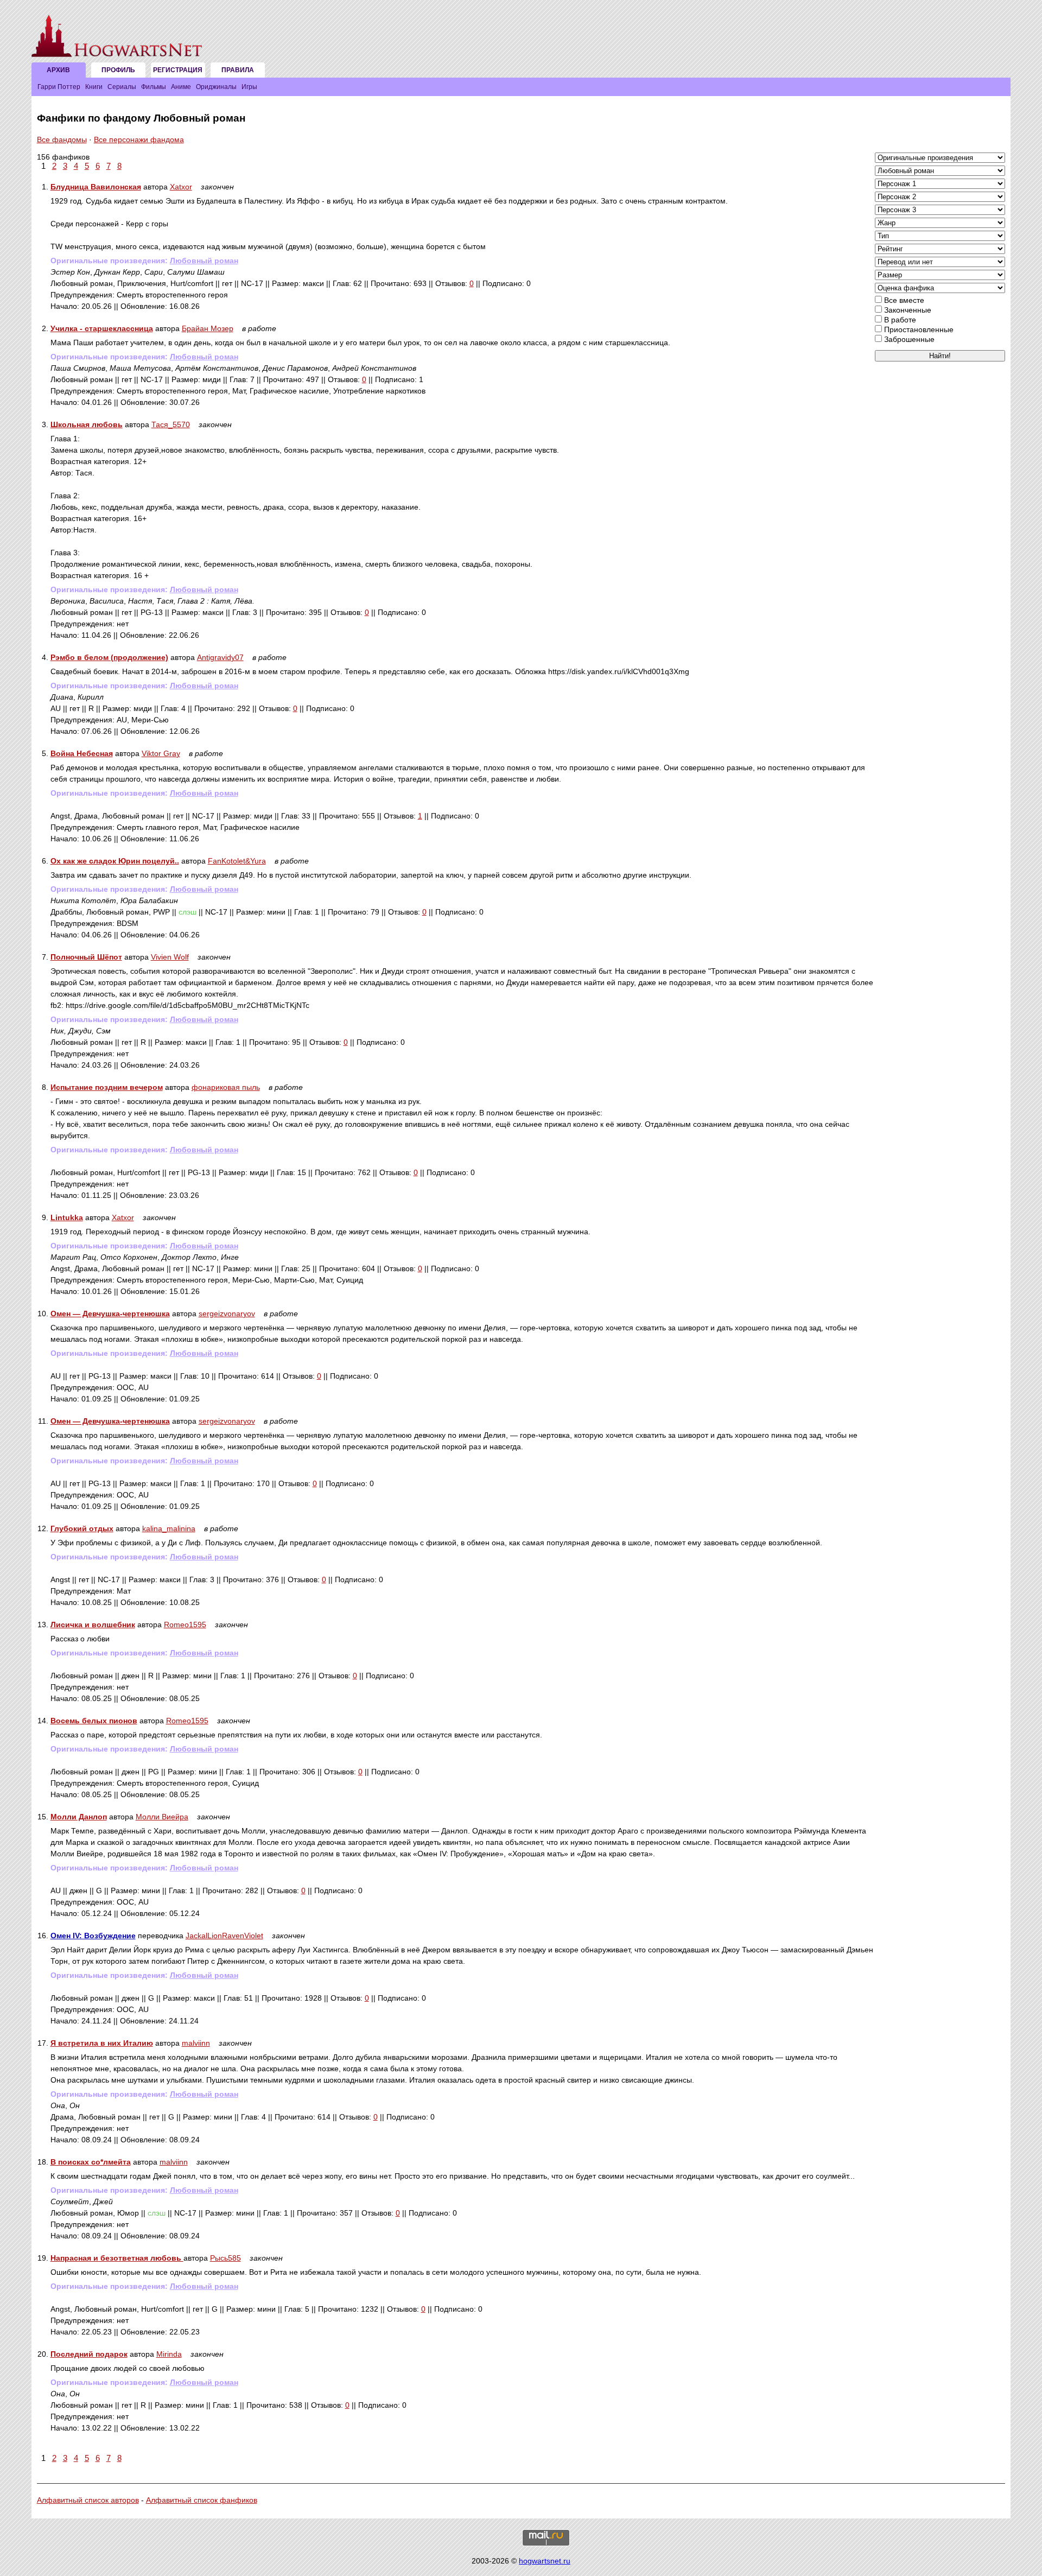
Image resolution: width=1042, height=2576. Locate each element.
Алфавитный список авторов (88, 2500)
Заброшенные (908, 339)
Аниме (181, 87)
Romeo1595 (185, 1625)
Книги (94, 87)
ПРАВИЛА (238, 70)
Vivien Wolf (170, 957)
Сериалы (122, 87)
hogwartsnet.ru (545, 2561)
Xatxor (181, 187)
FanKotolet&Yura (237, 861)
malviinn (196, 2043)
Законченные (907, 310)
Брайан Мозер (208, 328)
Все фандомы (62, 139)
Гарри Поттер (59, 87)
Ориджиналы (216, 87)
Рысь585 (225, 2258)
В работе (899, 320)
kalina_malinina (169, 1528)
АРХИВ (58, 70)
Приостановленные (918, 329)
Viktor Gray (161, 753)
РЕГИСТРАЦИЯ (178, 70)
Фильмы (154, 87)
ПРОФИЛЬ (118, 70)
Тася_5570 (171, 424)
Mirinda (169, 2354)
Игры (249, 87)
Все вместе (903, 300)
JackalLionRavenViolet (224, 1936)
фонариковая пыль (226, 1087)
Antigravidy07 (220, 657)
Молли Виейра (162, 1817)
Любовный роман (204, 261)
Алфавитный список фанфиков (202, 2500)
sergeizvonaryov (227, 1314)
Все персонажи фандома (139, 139)
